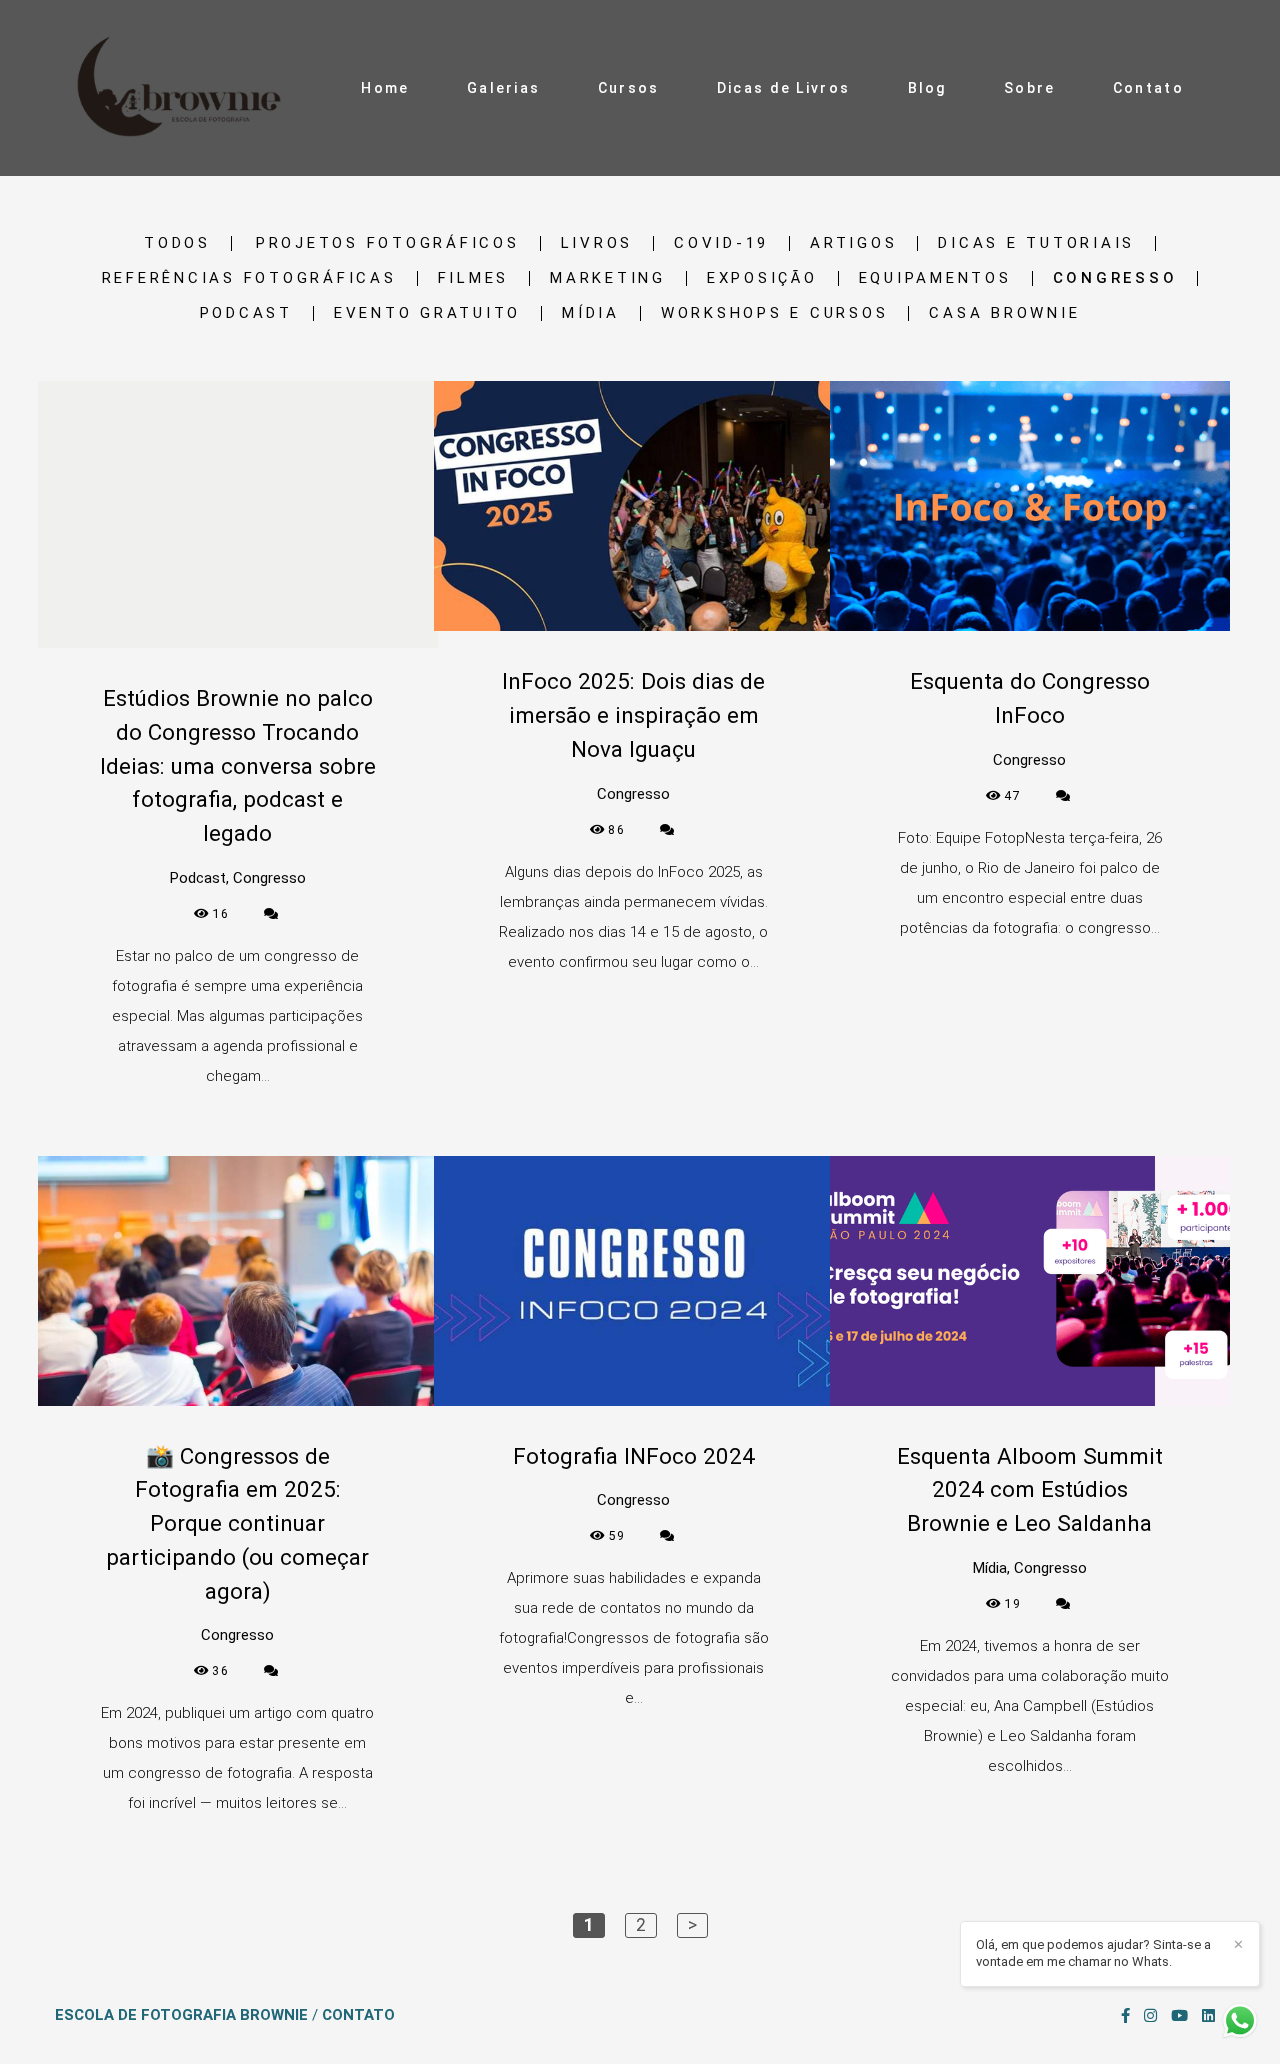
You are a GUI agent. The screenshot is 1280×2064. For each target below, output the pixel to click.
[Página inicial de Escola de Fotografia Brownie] (184, 88)
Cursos (629, 88)
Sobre (1030, 88)
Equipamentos (935, 278)
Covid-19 (721, 243)
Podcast (246, 313)
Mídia (591, 313)
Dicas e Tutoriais (1036, 243)
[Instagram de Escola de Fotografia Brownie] (1150, 2016)
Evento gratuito (427, 313)
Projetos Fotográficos (388, 243)
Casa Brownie (1004, 313)
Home (385, 88)
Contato (1148, 88)
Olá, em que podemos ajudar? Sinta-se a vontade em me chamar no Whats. (1093, 1953)
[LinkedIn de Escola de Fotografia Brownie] (1208, 2016)
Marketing (608, 278)
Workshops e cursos (775, 313)
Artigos (853, 243)
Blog (927, 88)
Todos (177, 243)
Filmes (474, 278)
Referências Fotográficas (249, 278)
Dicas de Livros (784, 88)
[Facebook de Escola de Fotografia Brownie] (1125, 2016)
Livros (597, 243)
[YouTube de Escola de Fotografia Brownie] (1179, 2016)
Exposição (762, 278)
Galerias (503, 88)
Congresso (1115, 278)
